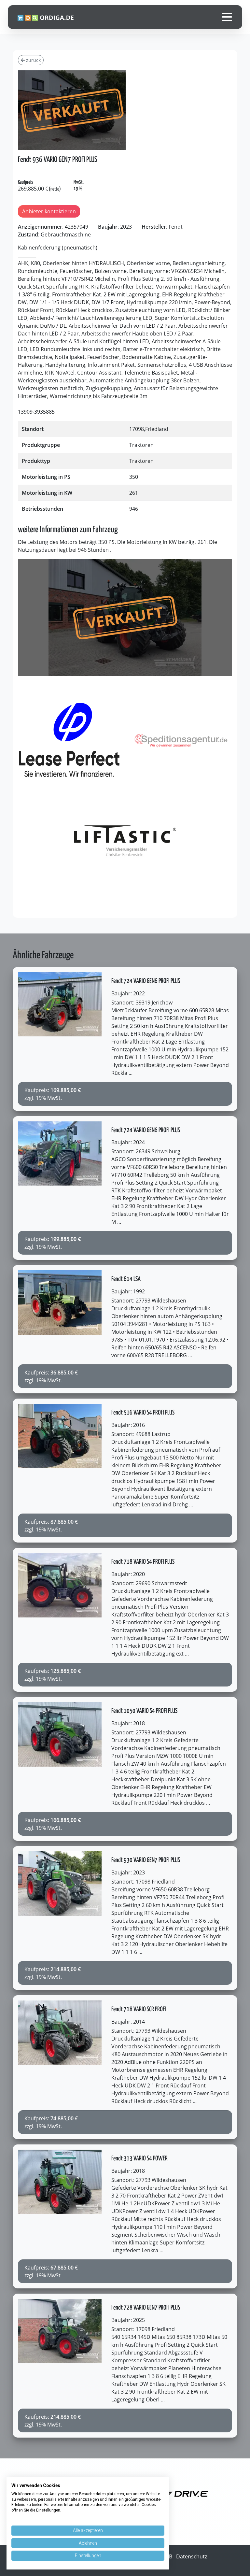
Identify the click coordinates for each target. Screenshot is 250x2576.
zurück (33, 60)
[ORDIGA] (49, 17)
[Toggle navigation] (227, 17)
